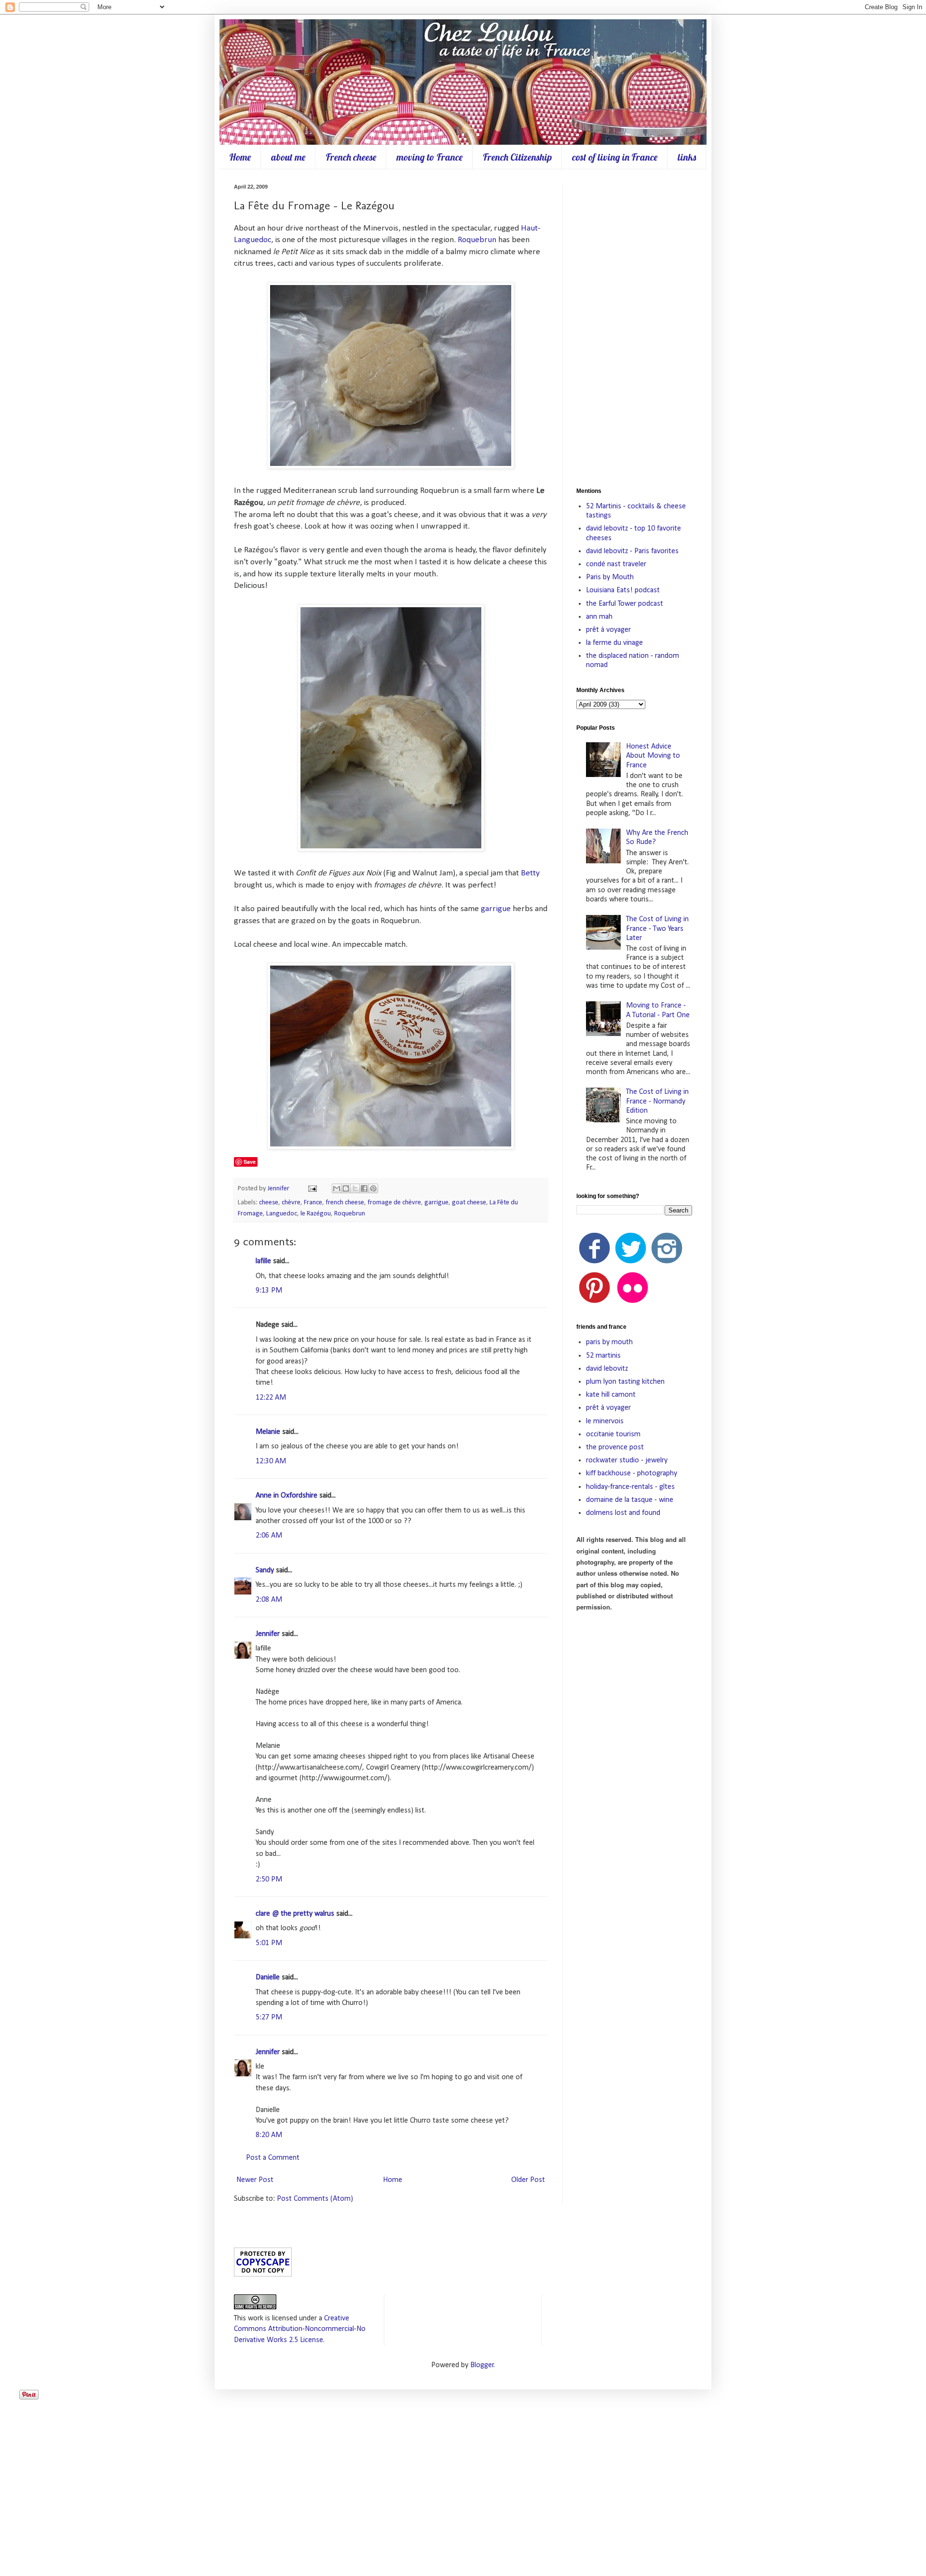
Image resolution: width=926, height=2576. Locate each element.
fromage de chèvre (394, 1203)
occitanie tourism (613, 1434)
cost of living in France (615, 157)
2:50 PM (269, 1880)
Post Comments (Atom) (315, 2199)
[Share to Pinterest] (373, 1188)
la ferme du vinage (614, 643)
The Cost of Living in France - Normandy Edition (657, 1101)
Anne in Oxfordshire (286, 1496)
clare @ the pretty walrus (295, 1914)
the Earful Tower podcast (625, 604)
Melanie (268, 1432)
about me (288, 157)
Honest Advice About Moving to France (653, 756)
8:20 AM (269, 2135)
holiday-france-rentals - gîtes (630, 1487)
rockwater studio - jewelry (627, 1460)
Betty (530, 873)
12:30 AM (271, 1461)
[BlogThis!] (346, 1188)
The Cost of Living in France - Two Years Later (657, 928)
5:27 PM (269, 2017)
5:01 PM (269, 1943)
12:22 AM (271, 1398)
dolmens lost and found (623, 1513)
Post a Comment (273, 2158)
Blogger (482, 2365)
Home (240, 157)
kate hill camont (611, 1395)
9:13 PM (269, 1291)
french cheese (345, 1203)
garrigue (496, 909)
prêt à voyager (608, 630)
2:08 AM (269, 1600)
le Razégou (316, 1214)
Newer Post (255, 2180)
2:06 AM (269, 1536)
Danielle (268, 1977)
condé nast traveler (616, 564)
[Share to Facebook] (364, 1188)
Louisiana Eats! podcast (623, 590)
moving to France (429, 157)
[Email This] (337, 1188)
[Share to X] (355, 1188)
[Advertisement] (634, 328)
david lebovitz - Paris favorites (632, 551)
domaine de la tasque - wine (630, 1500)
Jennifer (279, 1189)
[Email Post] (312, 1189)
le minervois (605, 1421)
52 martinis (603, 1356)
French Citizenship (517, 157)
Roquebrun (477, 240)
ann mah (599, 617)
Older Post (528, 2180)
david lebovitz (607, 1369)
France (313, 1203)
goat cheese (469, 1203)
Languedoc (282, 1214)
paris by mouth (609, 1342)
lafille (263, 1261)
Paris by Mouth (610, 577)
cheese (269, 1203)
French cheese (351, 157)
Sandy (265, 1570)
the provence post (615, 1447)
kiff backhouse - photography (632, 1473)
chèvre (291, 1203)
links (687, 157)
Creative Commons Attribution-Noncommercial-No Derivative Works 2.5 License (300, 2329)
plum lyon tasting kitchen (625, 1382)
